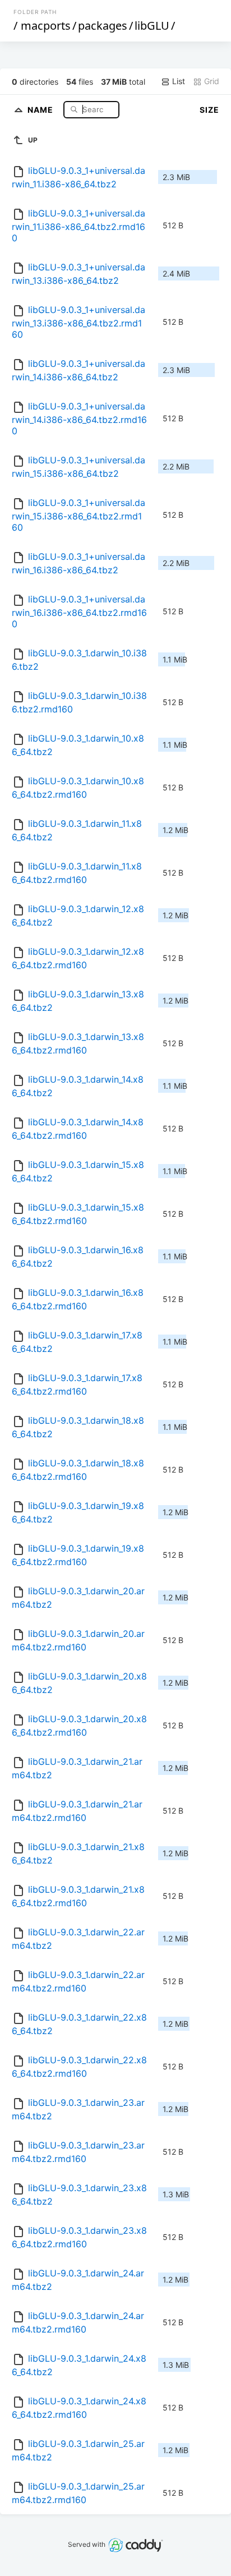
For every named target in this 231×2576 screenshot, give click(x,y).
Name (41, 109)
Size (209, 110)
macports (46, 26)
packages (103, 26)
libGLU (152, 26)
